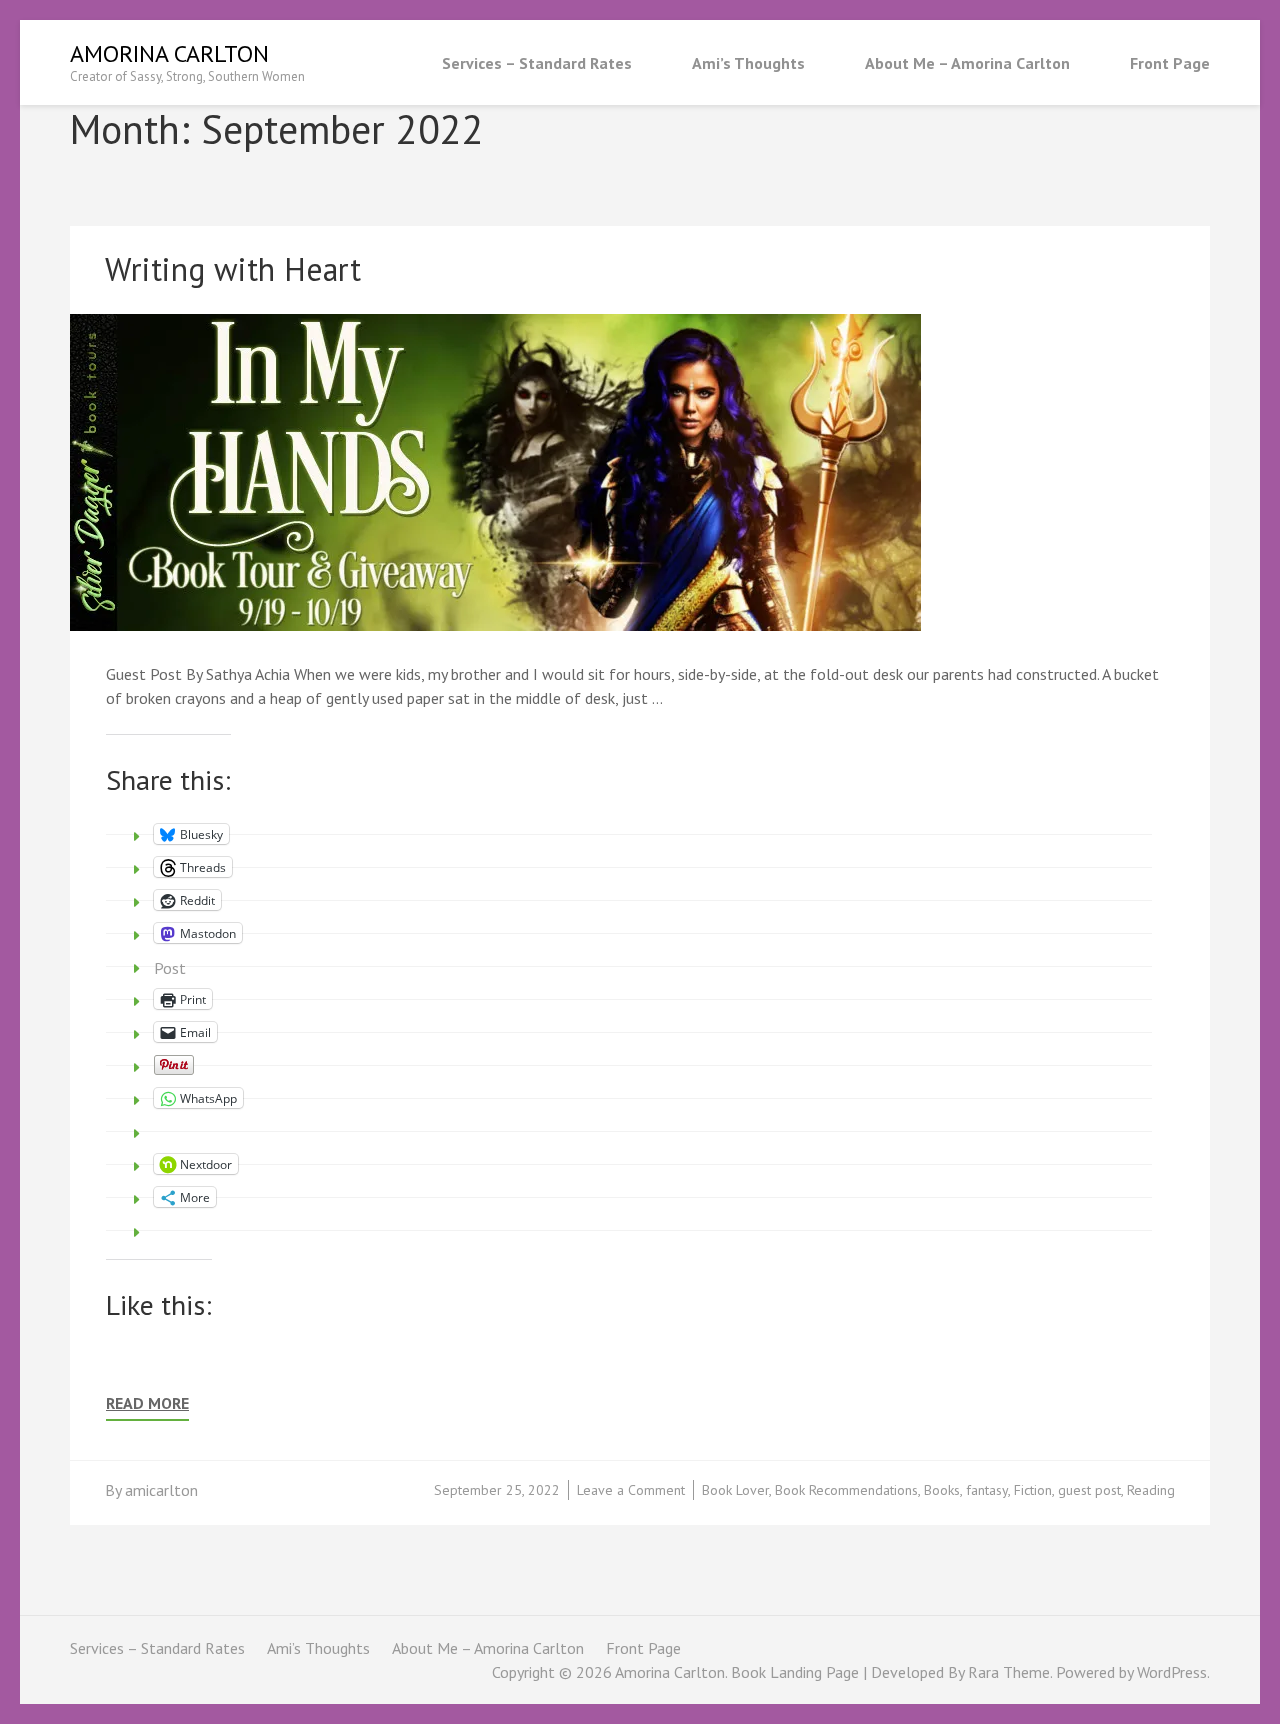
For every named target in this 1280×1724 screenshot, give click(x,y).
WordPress (1172, 1672)
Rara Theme (1009, 1672)
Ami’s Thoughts (748, 63)
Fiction (1033, 1490)
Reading (1151, 1490)
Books (942, 1490)
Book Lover (735, 1490)
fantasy (987, 1490)
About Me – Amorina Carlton (967, 63)
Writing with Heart (233, 269)
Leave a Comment (631, 1490)
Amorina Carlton (169, 53)
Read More (147, 1403)
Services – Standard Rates (537, 63)
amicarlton (161, 1490)
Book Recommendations (846, 1490)
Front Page (1170, 63)
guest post (1089, 1490)
